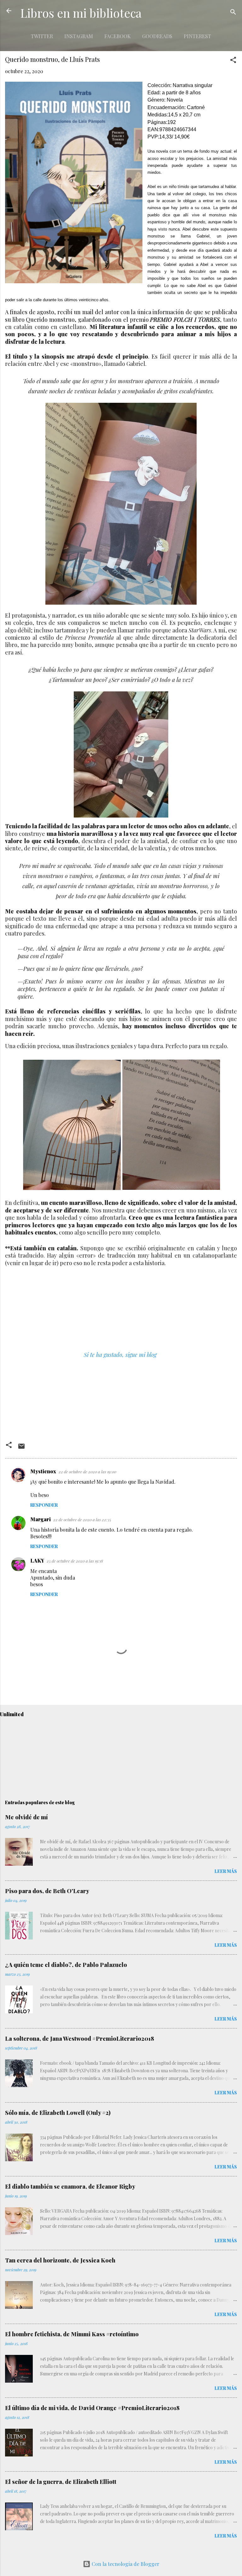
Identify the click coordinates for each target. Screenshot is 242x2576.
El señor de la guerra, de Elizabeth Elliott (61, 2482)
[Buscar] (233, 13)
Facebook (118, 36)
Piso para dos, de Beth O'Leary (47, 1891)
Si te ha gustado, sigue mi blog (120, 1355)
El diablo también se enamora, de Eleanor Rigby (70, 2186)
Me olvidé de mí (26, 1817)
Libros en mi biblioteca (81, 13)
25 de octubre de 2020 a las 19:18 (75, 1561)
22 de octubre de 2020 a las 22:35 (82, 1520)
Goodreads (157, 36)
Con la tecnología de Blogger (125, 2564)
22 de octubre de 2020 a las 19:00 (87, 1472)
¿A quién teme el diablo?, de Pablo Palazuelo (66, 1965)
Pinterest (197, 36)
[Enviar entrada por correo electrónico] (21, 1448)
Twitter (42, 36)
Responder (44, 1505)
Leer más (226, 1871)
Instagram (79, 36)
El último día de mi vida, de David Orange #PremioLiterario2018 (92, 2408)
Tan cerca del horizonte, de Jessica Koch (60, 2260)
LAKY (37, 1561)
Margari (40, 1519)
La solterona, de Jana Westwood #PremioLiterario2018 (80, 2039)
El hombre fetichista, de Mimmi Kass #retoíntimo (72, 2334)
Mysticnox (43, 1471)
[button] (233, 61)
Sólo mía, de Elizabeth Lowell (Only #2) (58, 2113)
